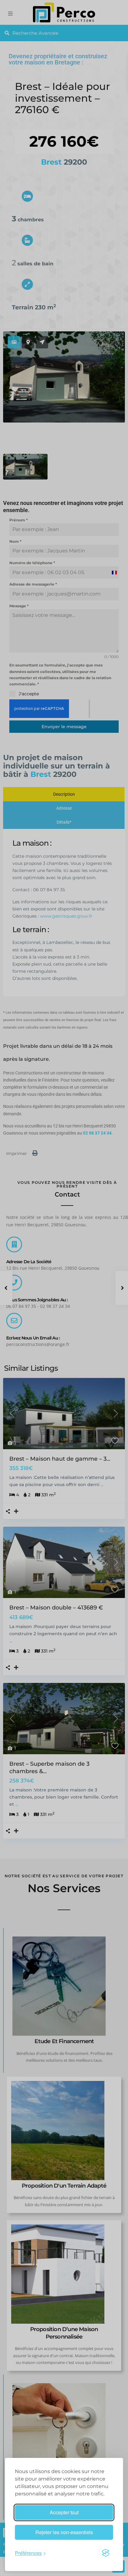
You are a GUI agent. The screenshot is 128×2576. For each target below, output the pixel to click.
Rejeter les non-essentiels (64, 2532)
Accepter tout (64, 2512)
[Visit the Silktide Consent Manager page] (106, 2553)
